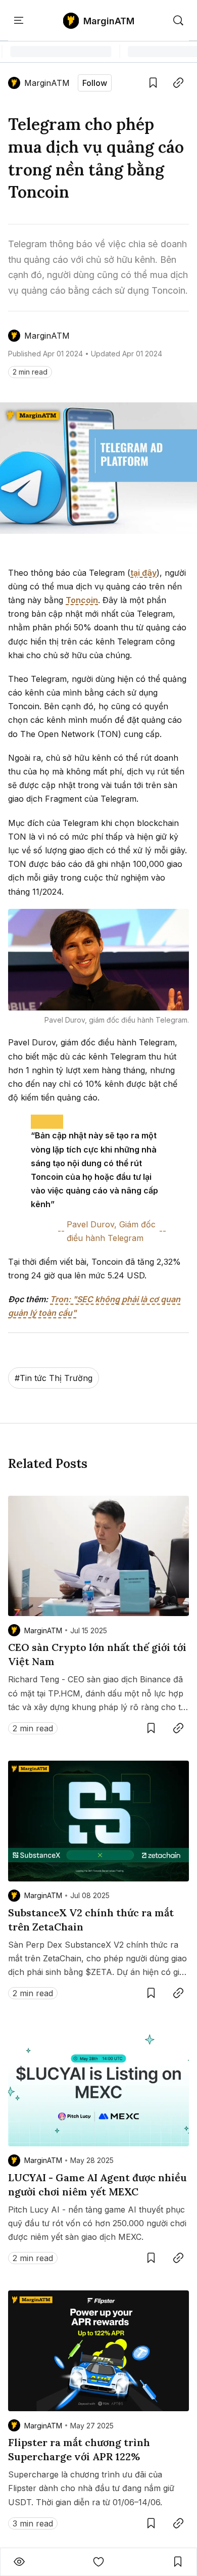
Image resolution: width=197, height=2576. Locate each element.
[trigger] (178, 21)
